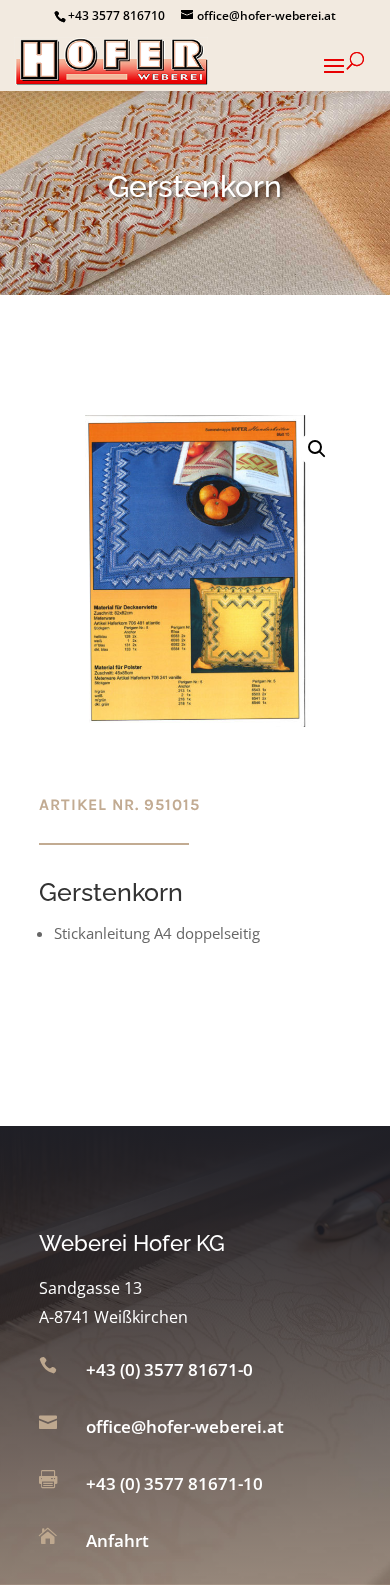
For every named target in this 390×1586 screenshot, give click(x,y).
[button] (317, 449)
